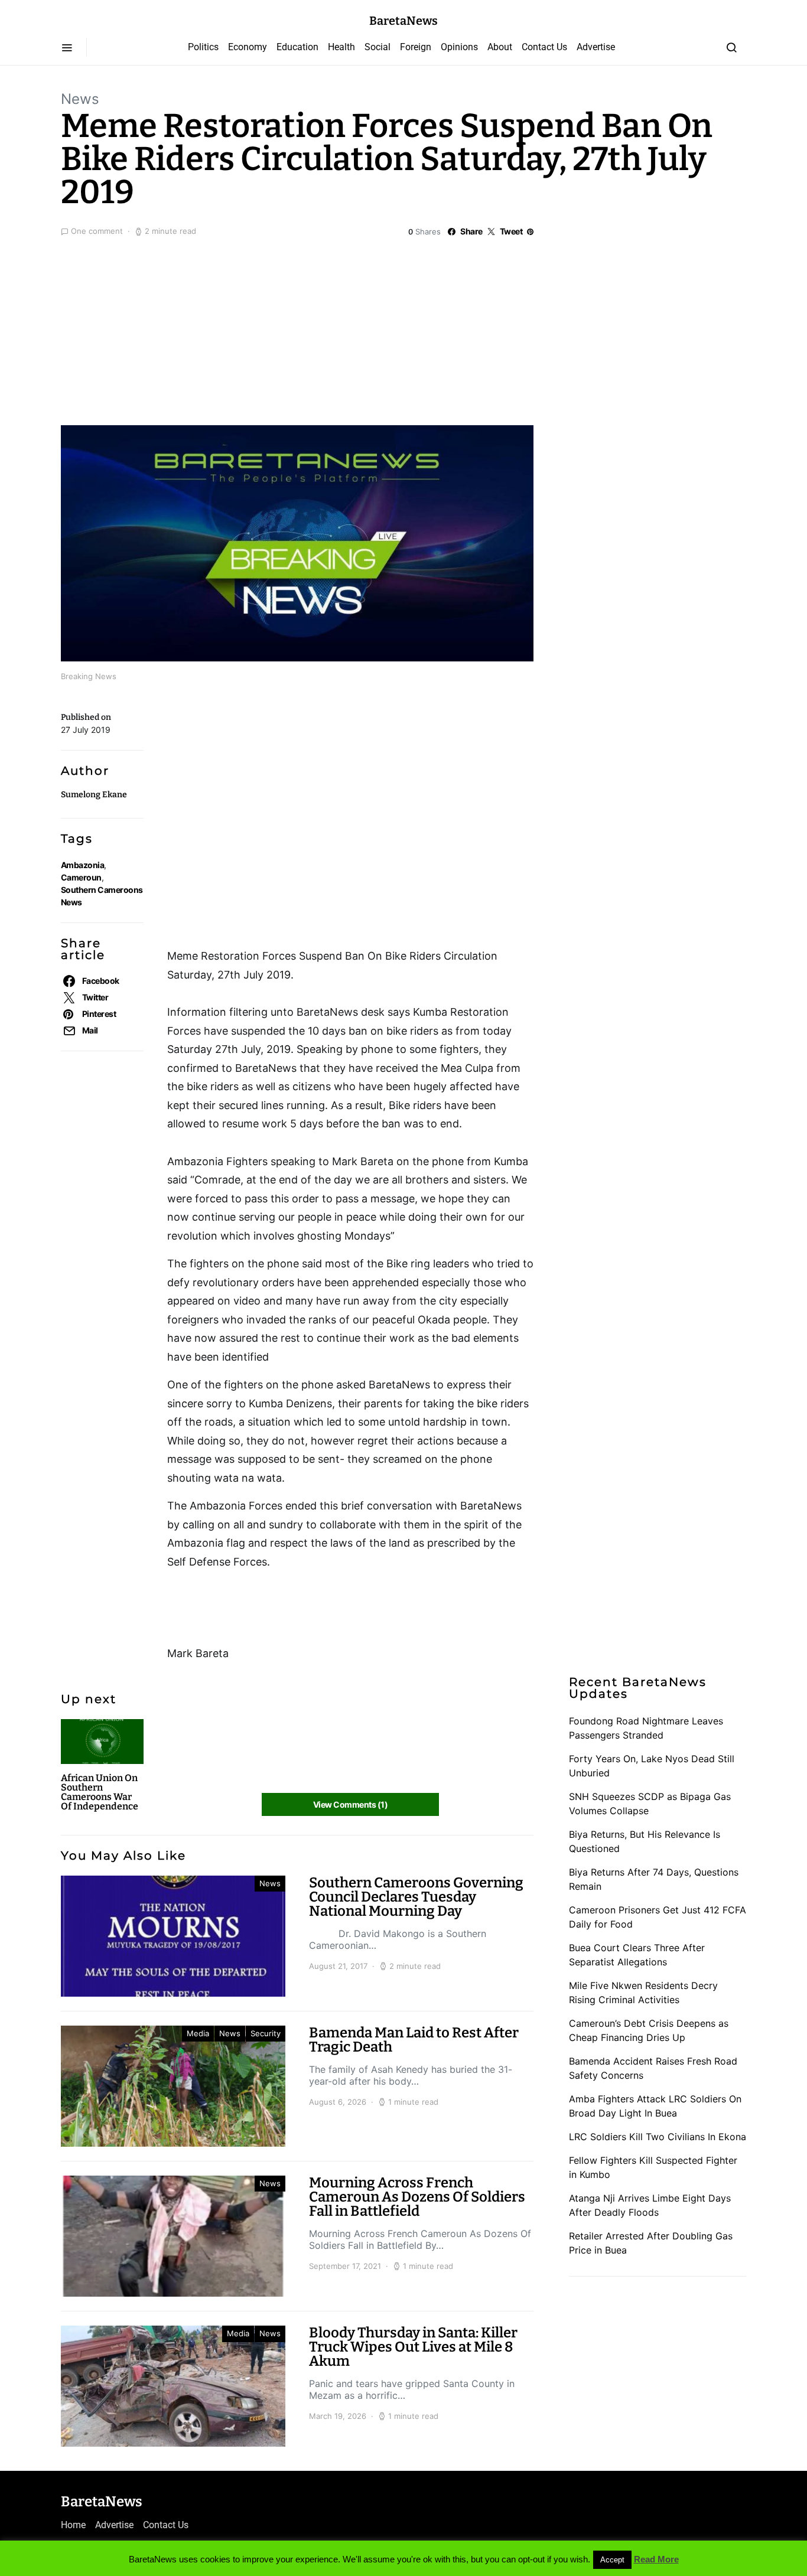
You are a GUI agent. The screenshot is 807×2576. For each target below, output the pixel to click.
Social (378, 47)
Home (73, 2525)
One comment (97, 231)
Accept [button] (612, 2560)
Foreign (416, 47)
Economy (248, 47)
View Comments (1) (350, 1804)
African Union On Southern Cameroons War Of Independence (100, 1792)
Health (341, 47)
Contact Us (544, 47)
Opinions (459, 47)
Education (297, 47)
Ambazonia (82, 865)
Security (266, 2033)
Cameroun (81, 877)
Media (198, 2033)
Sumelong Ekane (94, 795)
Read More (656, 2559)
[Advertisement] (403, 328)
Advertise (596, 47)
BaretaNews (403, 21)
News (80, 99)
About (500, 47)
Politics (203, 47)
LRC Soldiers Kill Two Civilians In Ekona (658, 2137)
